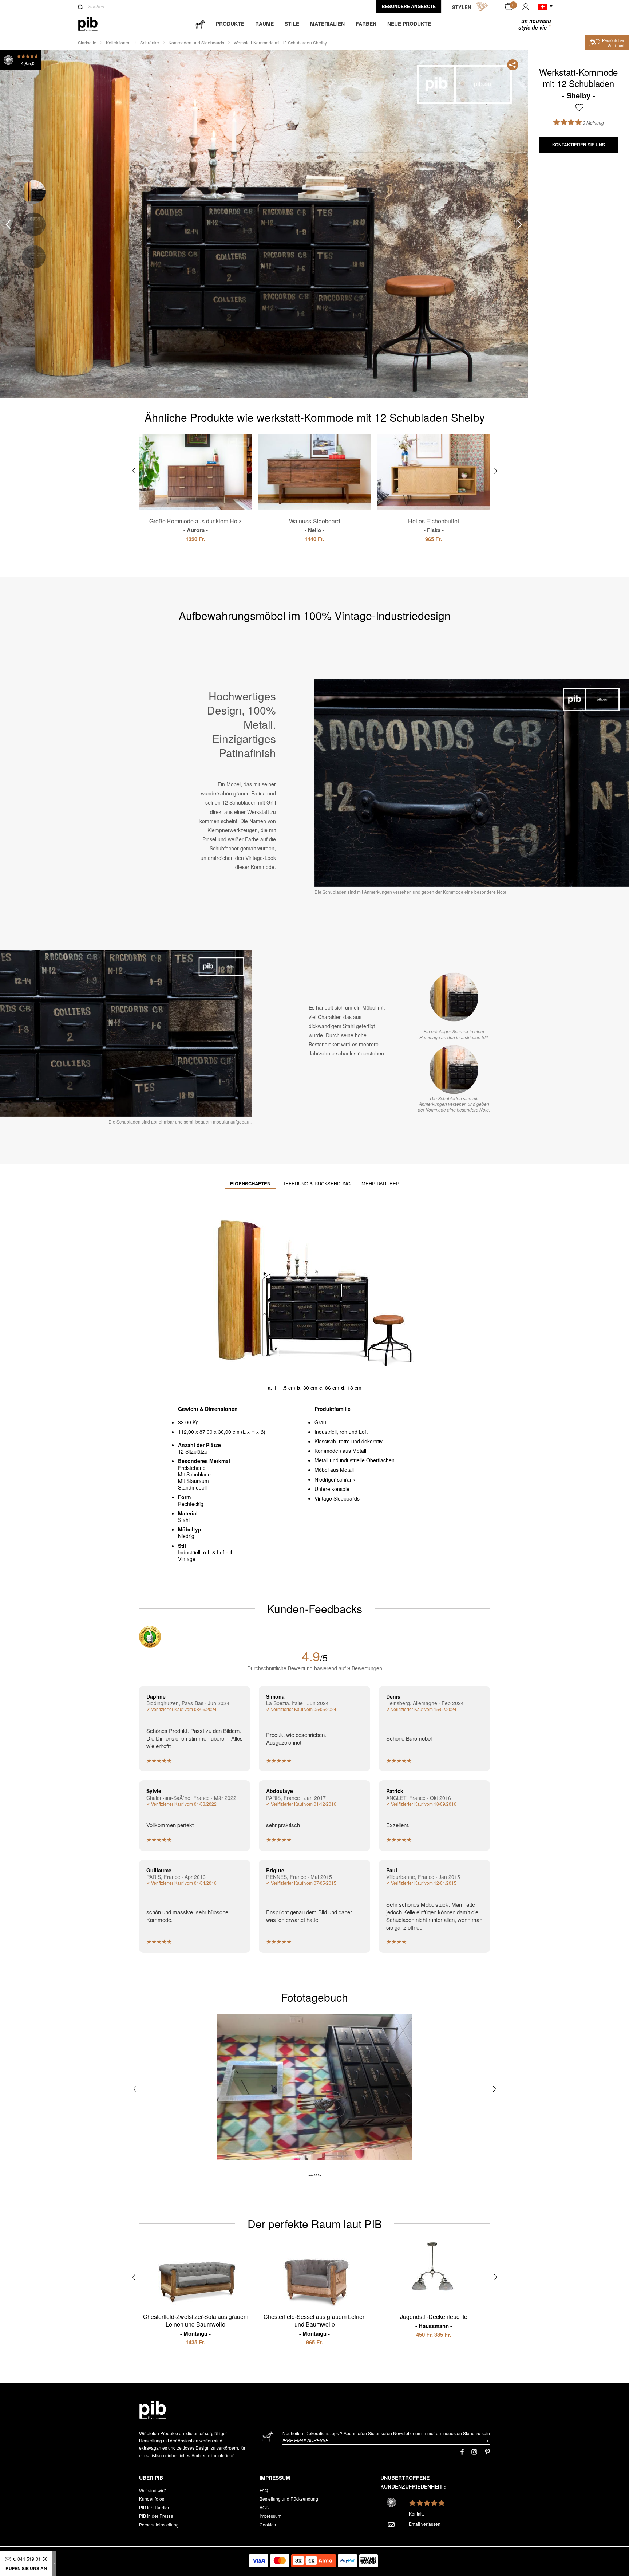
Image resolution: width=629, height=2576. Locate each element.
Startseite (87, 42)
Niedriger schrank (335, 1479)
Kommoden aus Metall (340, 1451)
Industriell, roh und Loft (341, 1432)
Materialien (327, 24)
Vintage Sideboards (337, 1498)
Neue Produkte (409, 24)
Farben (366, 24)
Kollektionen (118, 42)
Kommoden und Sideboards (196, 42)
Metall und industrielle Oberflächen (355, 1460)
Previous (8, 225)
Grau (320, 1422)
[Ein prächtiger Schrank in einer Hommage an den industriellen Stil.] (454, 997)
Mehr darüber (380, 1183)
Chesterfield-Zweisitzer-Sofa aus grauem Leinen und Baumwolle (196, 2325)
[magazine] (200, 24)
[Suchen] (81, 7)
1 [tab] (34, 192)
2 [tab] (34, 225)
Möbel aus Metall (334, 1470)
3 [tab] (34, 257)
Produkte (230, 24)
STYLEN (462, 7)
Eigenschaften (250, 1183)
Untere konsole (332, 1489)
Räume (264, 24)
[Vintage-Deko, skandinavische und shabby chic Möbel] (94, 24)
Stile (292, 24)
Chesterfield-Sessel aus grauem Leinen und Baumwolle (315, 2325)
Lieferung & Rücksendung (316, 1183)
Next (520, 225)
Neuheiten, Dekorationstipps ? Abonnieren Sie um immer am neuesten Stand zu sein (386, 2433)
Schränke (150, 42)
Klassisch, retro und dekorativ (349, 1441)
